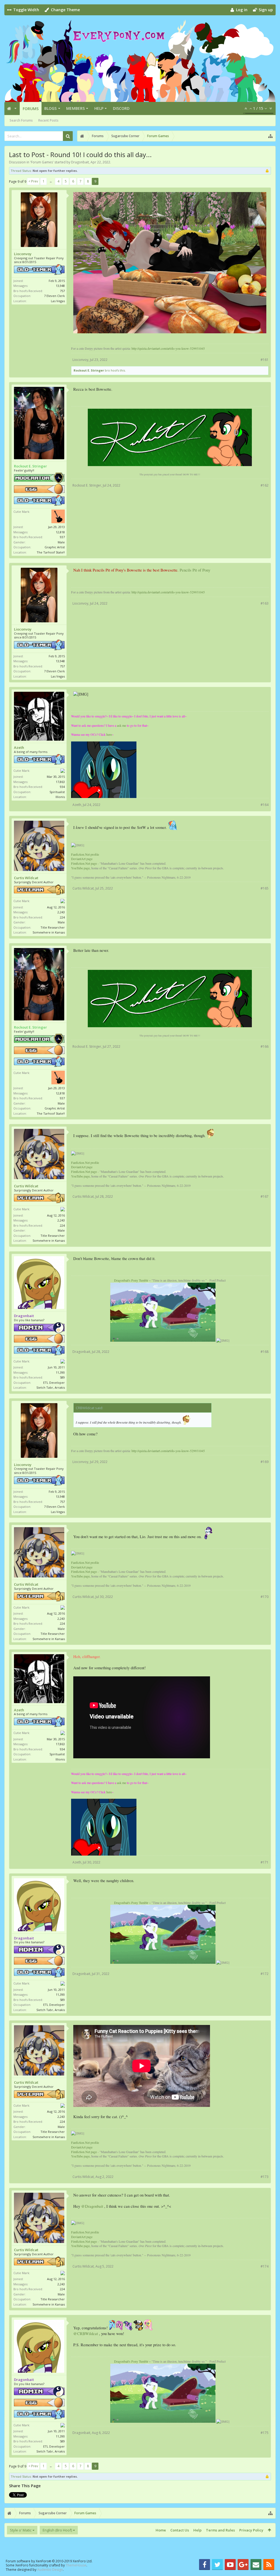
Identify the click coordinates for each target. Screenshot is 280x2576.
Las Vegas (58, 301)
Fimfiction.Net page (84, 863)
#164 (265, 805)
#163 (265, 603)
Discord (121, 108)
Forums (31, 109)
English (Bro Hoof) (57, 2530)
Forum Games (42, 162)
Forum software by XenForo (49, 2561)
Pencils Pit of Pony (195, 570)
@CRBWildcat (86, 2334)
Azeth (19, 748)
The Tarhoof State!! (51, 552)
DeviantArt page (82, 859)
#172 (265, 1974)
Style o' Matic (21, 2530)
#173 (265, 2177)
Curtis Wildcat (26, 878)
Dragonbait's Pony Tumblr (131, 1280)
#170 (265, 1597)
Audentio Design (50, 2570)
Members (75, 108)
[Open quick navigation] (270, 136)
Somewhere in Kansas (49, 932)
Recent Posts (48, 120)
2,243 (61, 912)
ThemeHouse (76, 2565)
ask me (122, 725)
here (109, 734)
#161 (265, 360)
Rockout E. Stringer (89, 370)
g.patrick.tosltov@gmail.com (104, 339)
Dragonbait (80, 162)
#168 (265, 1352)
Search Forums (21, 120)
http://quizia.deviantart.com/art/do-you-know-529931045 (168, 348)
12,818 (60, 532)
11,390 (60, 1372)
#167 (265, 1196)
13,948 (60, 286)
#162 (265, 485)
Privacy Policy (251, 2530)
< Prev (33, 181)
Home (161, 2530)
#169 (265, 1462)
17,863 (60, 782)
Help (99, 108)
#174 (265, 2266)
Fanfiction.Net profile (85, 854)
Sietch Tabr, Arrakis (51, 1387)
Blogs (50, 108)
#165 (265, 888)
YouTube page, (81, 868)
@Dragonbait (92, 2206)
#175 (265, 2433)
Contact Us (180, 2530)
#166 (265, 1046)
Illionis (60, 797)
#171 (265, 1862)
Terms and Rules (220, 2530)
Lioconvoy (23, 254)
